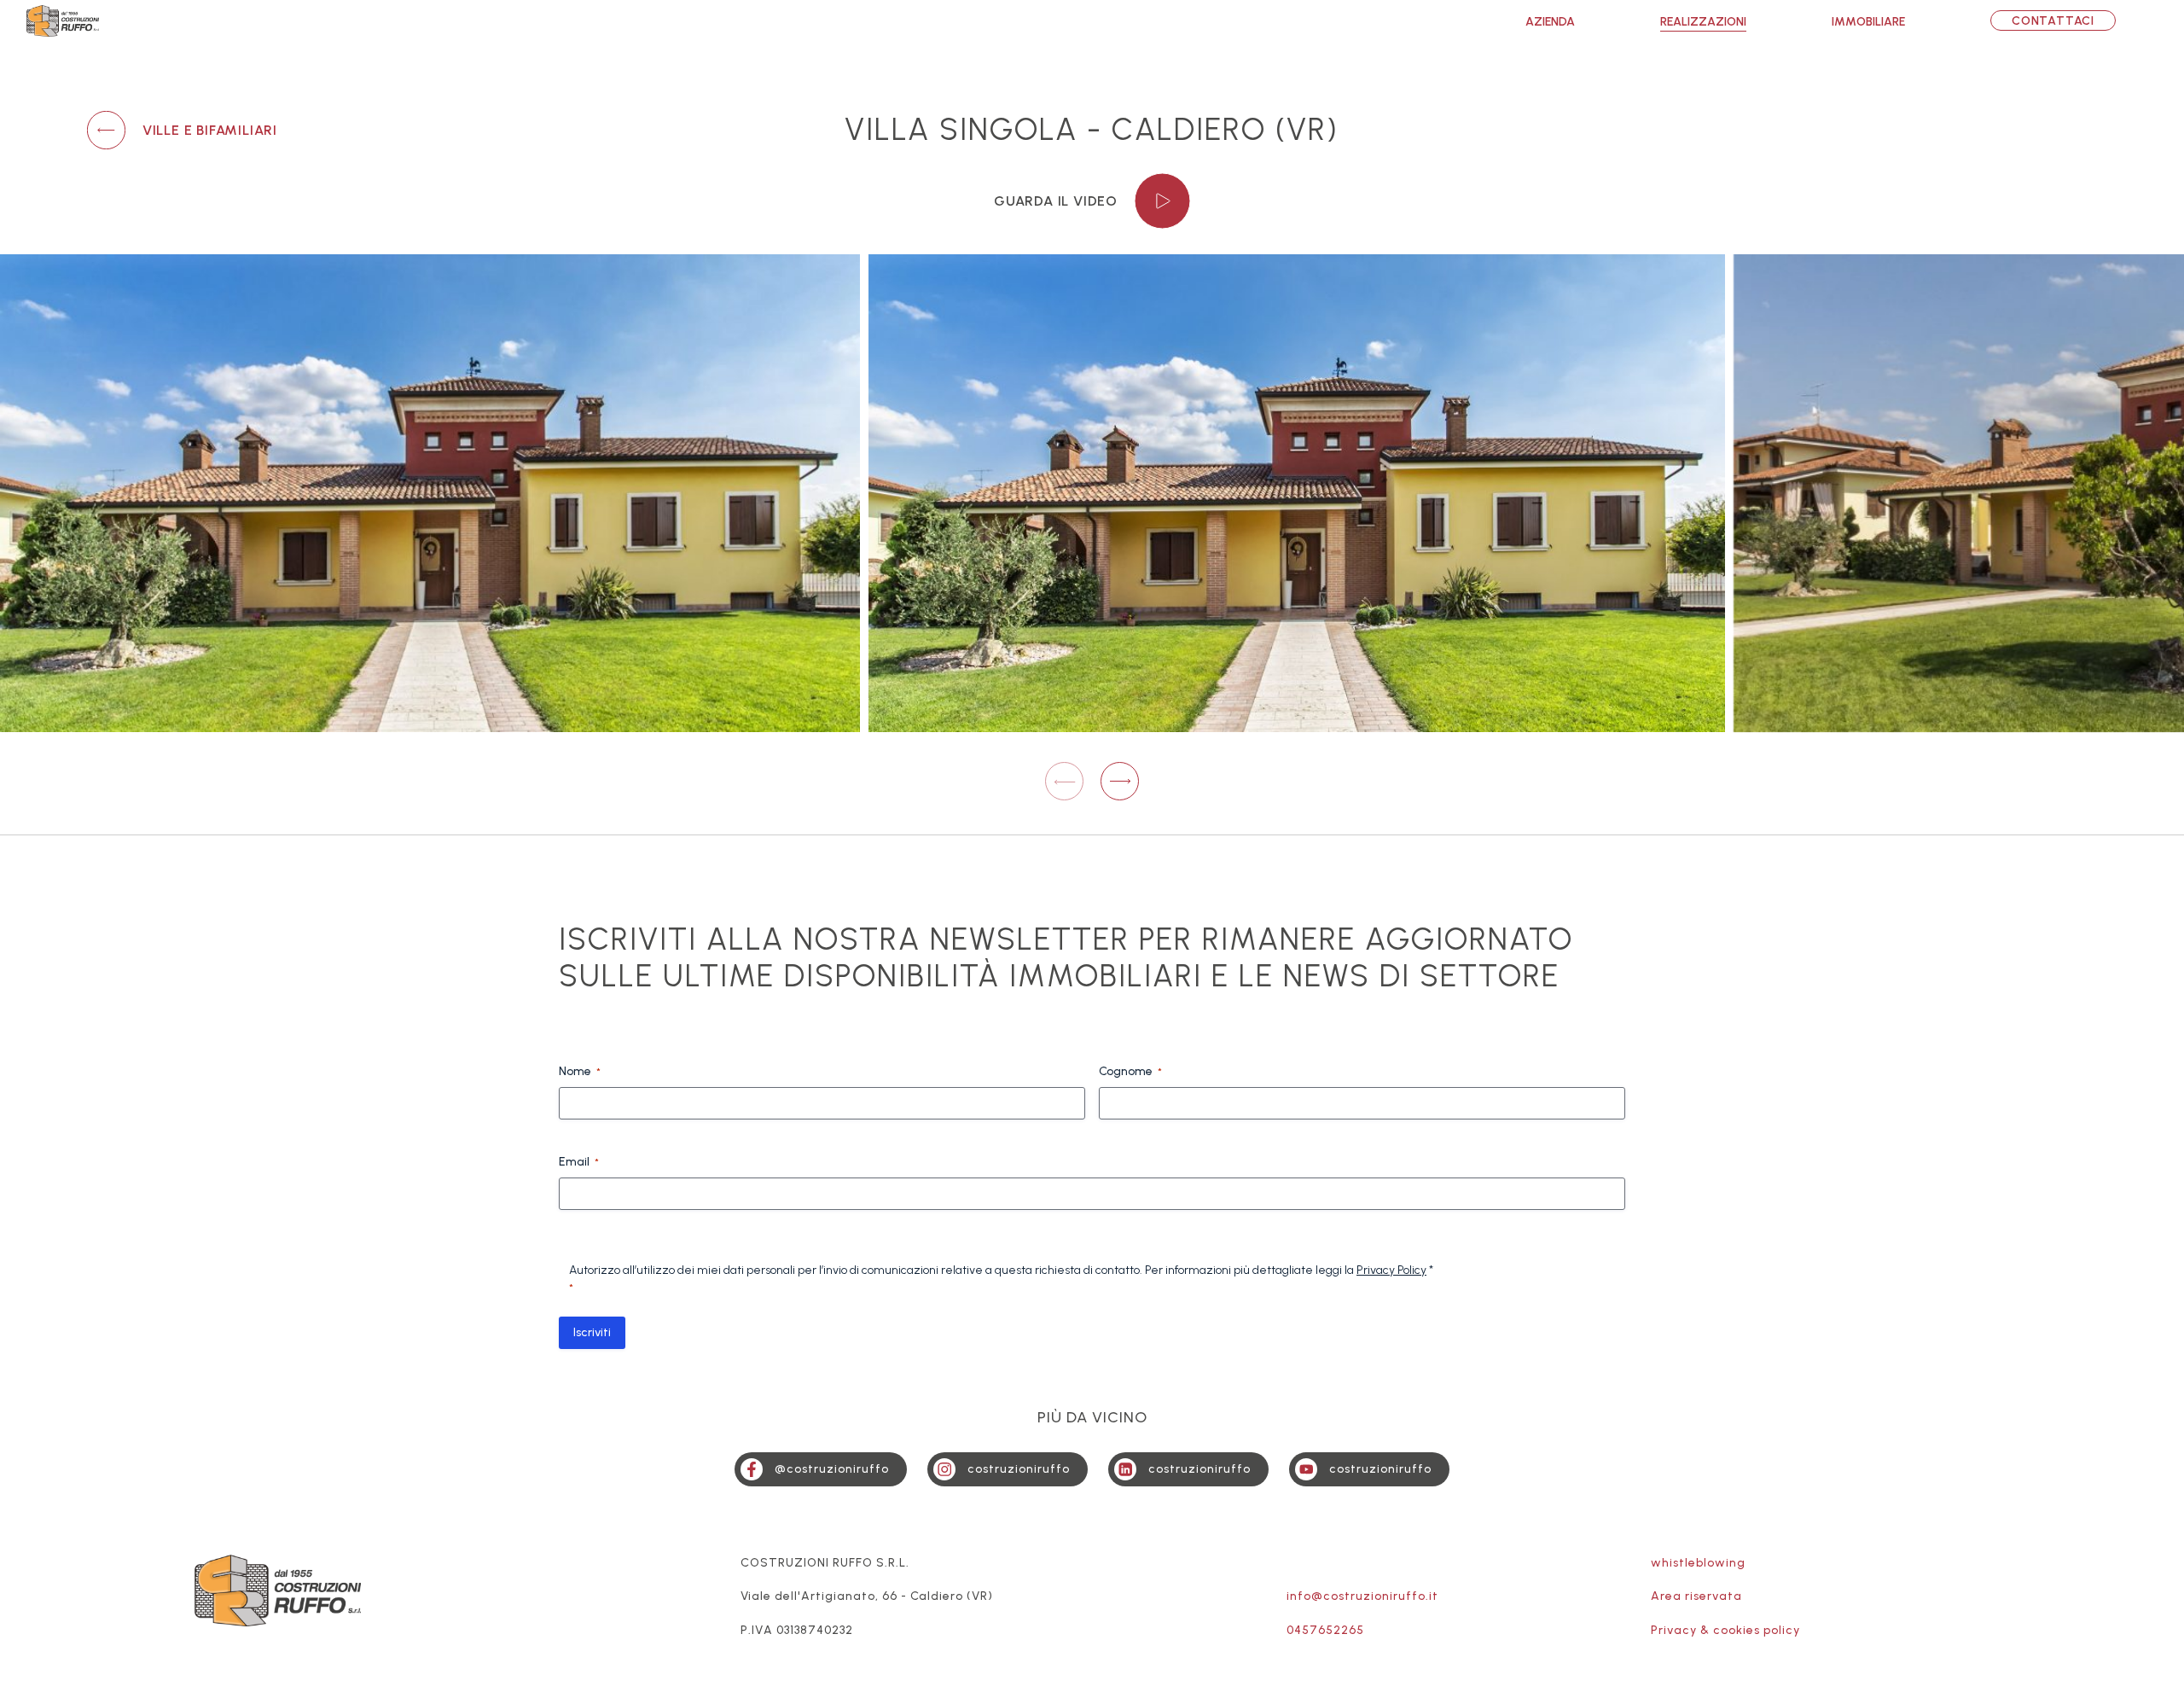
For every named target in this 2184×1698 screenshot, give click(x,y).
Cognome (1130, 1071)
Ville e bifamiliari (210, 130)
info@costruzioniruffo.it (1362, 1596)
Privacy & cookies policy (1725, 1630)
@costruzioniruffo (832, 1469)
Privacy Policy (1391, 1270)
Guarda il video (1056, 201)
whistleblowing (1698, 1563)
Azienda (1550, 22)
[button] (1120, 781)
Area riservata (1696, 1596)
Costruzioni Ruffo (63, 21)
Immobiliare (1868, 22)
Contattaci (2053, 21)
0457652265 (1325, 1630)
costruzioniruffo (1019, 1469)
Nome (580, 1071)
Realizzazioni (1703, 22)
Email (579, 1162)
